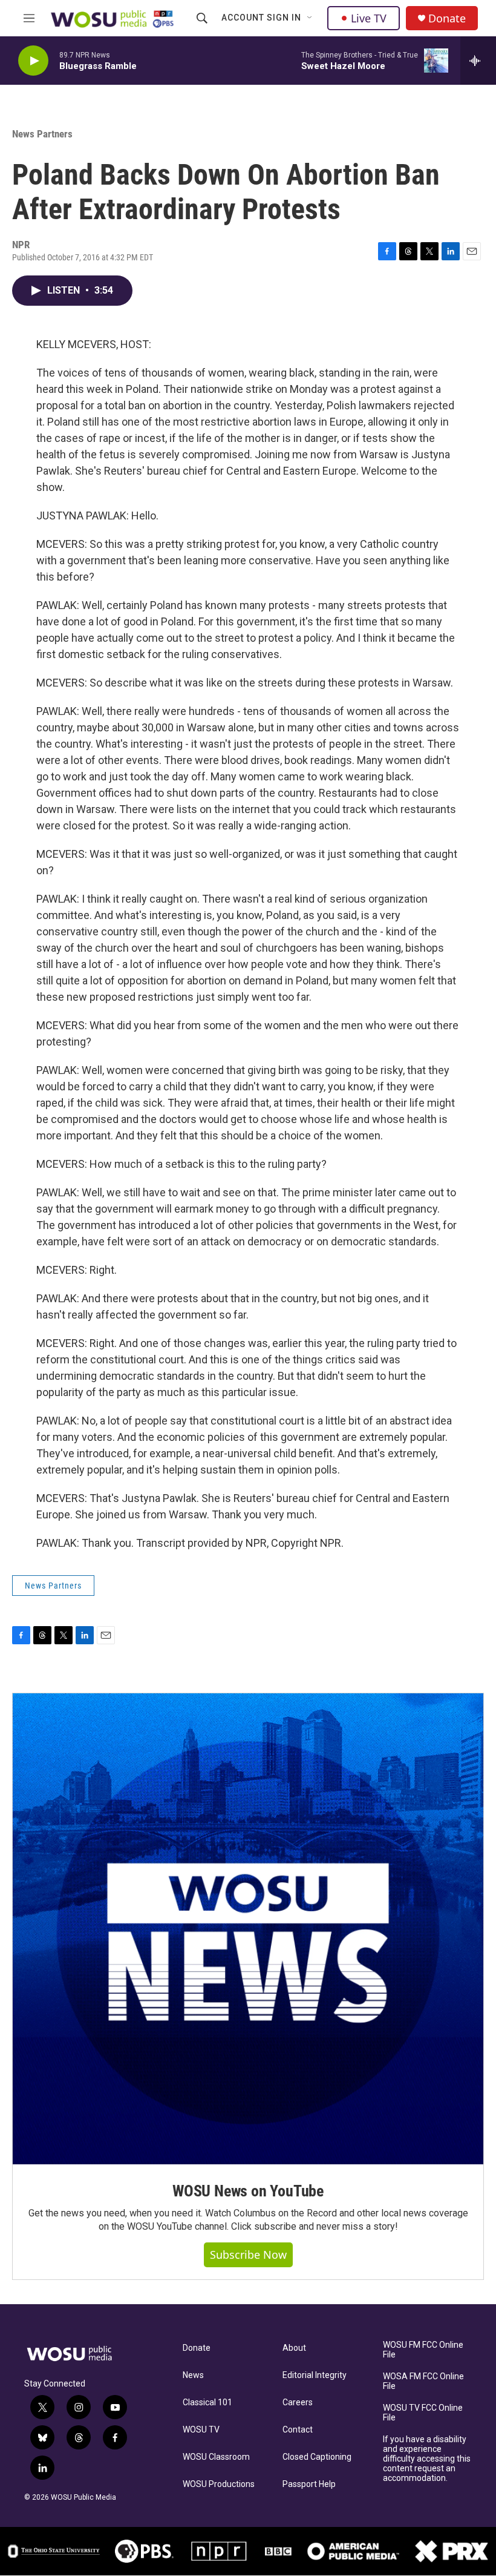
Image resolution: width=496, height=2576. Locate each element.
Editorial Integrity (315, 2375)
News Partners (42, 134)
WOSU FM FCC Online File (423, 2350)
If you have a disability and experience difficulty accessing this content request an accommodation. (427, 2459)
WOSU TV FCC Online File (423, 2413)
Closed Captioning (317, 2457)
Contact (298, 2430)
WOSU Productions (219, 2484)
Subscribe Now (248, 2255)
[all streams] (478, 61)
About (294, 2348)
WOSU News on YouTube (248, 2191)
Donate (447, 18)
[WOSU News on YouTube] (248, 1929)
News (193, 2375)
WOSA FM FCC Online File (423, 2381)
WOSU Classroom (216, 2457)
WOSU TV (201, 2430)
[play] (33, 61)
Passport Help (309, 2484)
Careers (298, 2403)
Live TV (369, 18)
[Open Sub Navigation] (310, 18)
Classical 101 (207, 2403)
